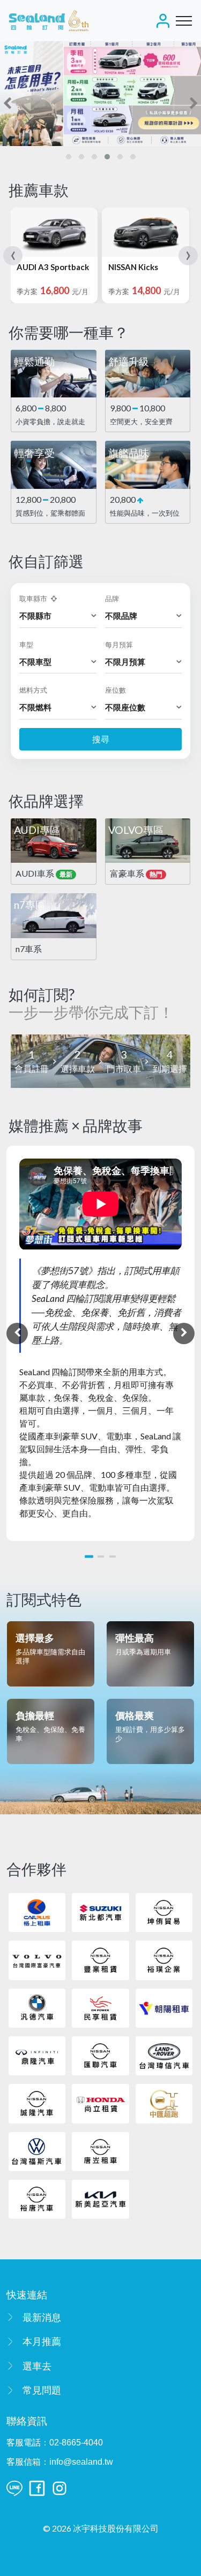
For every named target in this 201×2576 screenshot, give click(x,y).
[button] (69, 157)
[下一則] (184, 1333)
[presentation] (7, 103)
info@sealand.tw (81, 2462)
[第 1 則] (89, 1556)
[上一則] (17, 1333)
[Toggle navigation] (184, 21)
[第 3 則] (113, 1557)
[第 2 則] (101, 1557)
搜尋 (101, 739)
